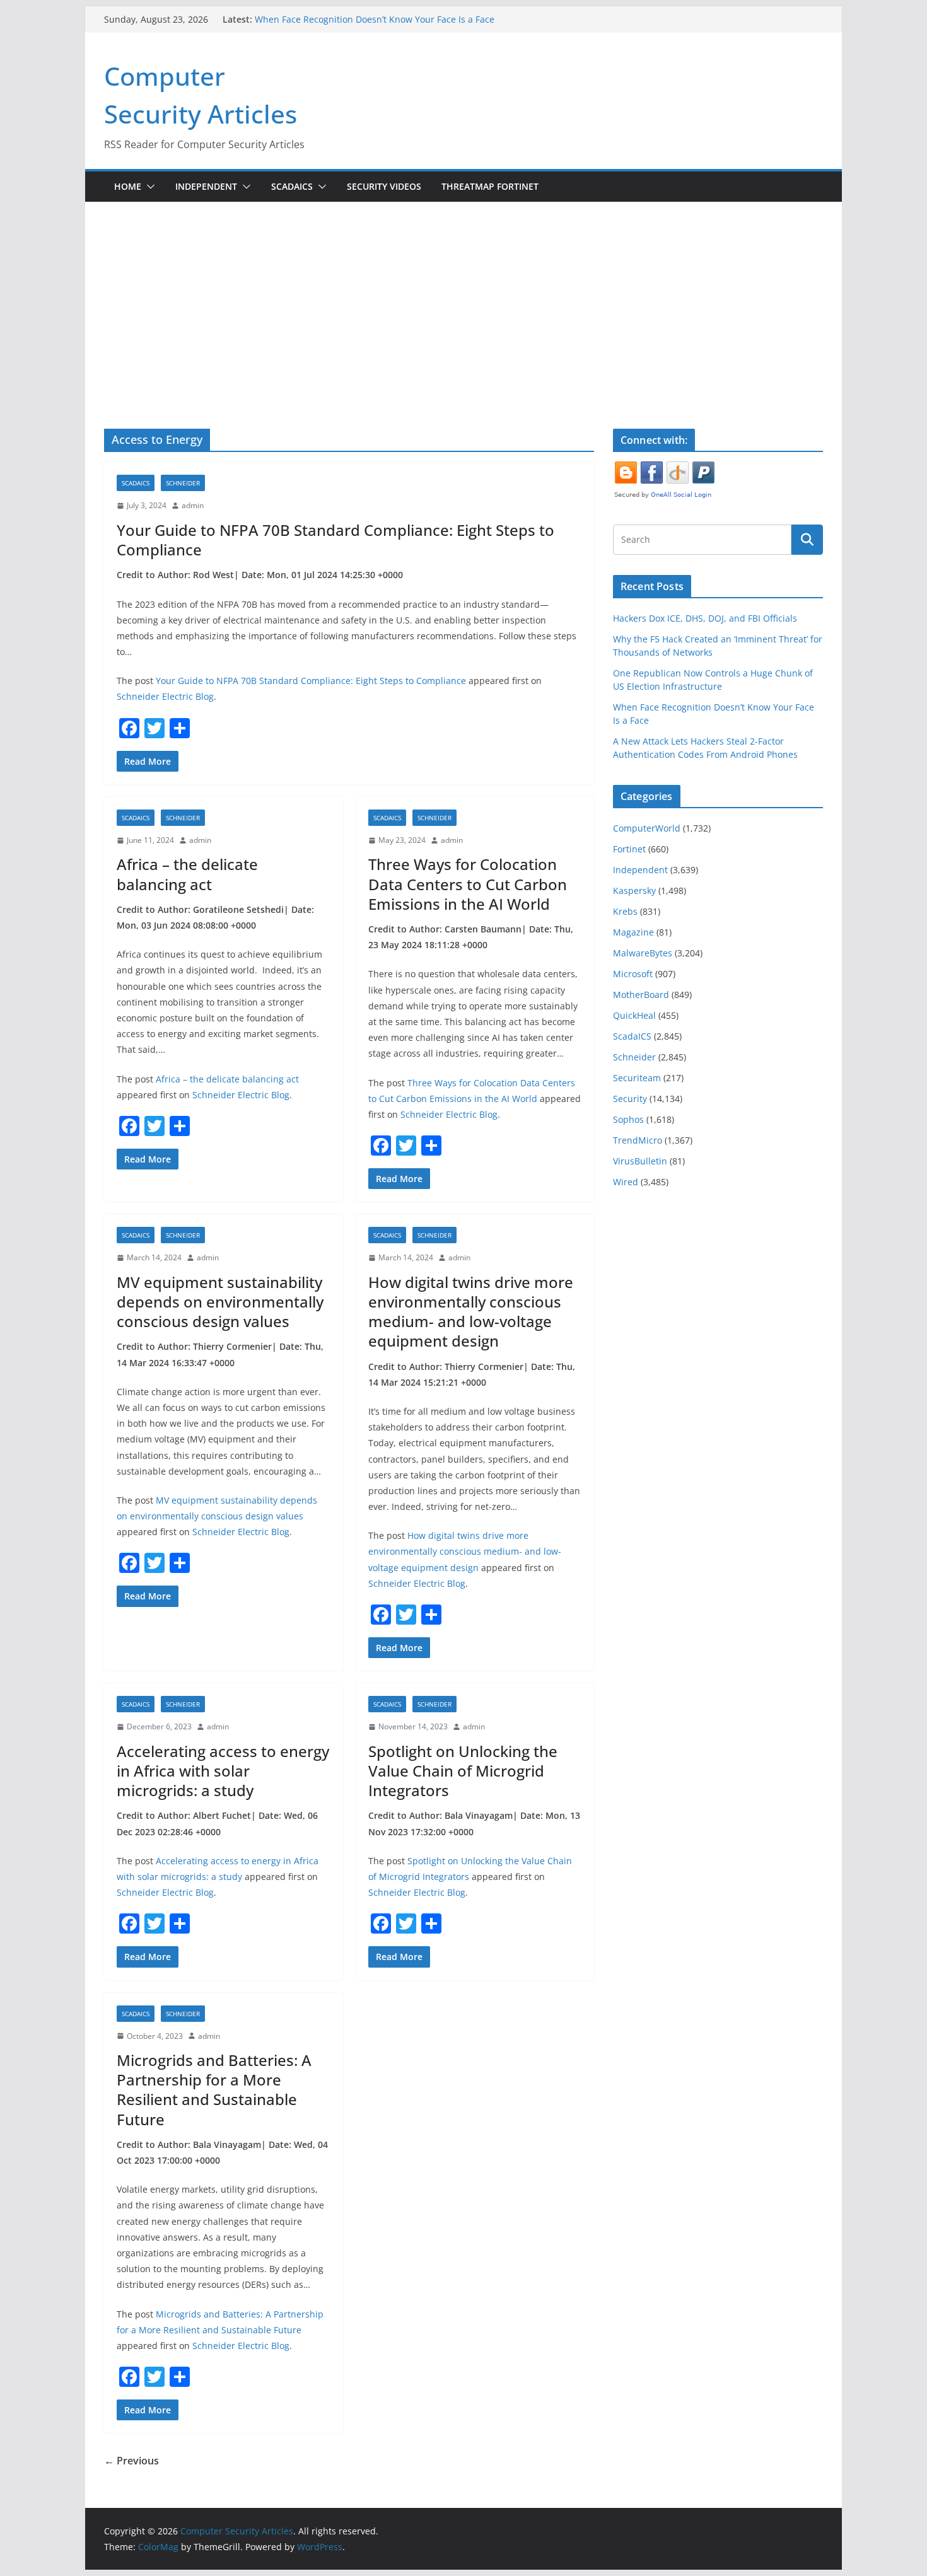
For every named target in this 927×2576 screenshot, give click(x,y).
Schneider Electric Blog (165, 696)
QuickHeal (634, 1015)
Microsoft (633, 974)
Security (630, 1099)
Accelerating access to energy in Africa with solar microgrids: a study (223, 1771)
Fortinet (629, 849)
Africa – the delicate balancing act (187, 874)
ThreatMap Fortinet (490, 186)
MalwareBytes (643, 953)
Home (128, 186)
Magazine (633, 932)
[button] (148, 187)
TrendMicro (638, 1140)
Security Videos (384, 186)
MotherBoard (641, 995)
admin (193, 505)
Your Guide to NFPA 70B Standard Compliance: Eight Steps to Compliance (335, 540)
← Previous (131, 2461)
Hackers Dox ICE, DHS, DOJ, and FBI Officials (705, 618)
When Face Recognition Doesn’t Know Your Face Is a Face (375, 19)
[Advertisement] (463, 296)
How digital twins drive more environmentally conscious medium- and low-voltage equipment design (471, 1312)
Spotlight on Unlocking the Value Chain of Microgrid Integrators (463, 1771)
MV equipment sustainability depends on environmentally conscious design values (220, 1302)
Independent (206, 186)
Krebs (625, 911)
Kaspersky (634, 891)
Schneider (183, 483)
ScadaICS (292, 186)
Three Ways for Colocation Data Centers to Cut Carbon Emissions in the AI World (468, 884)
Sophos (628, 1119)
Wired (626, 1182)
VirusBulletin (640, 1161)
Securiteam (637, 1078)
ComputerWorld (647, 828)
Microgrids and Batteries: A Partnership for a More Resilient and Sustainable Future (214, 2090)
